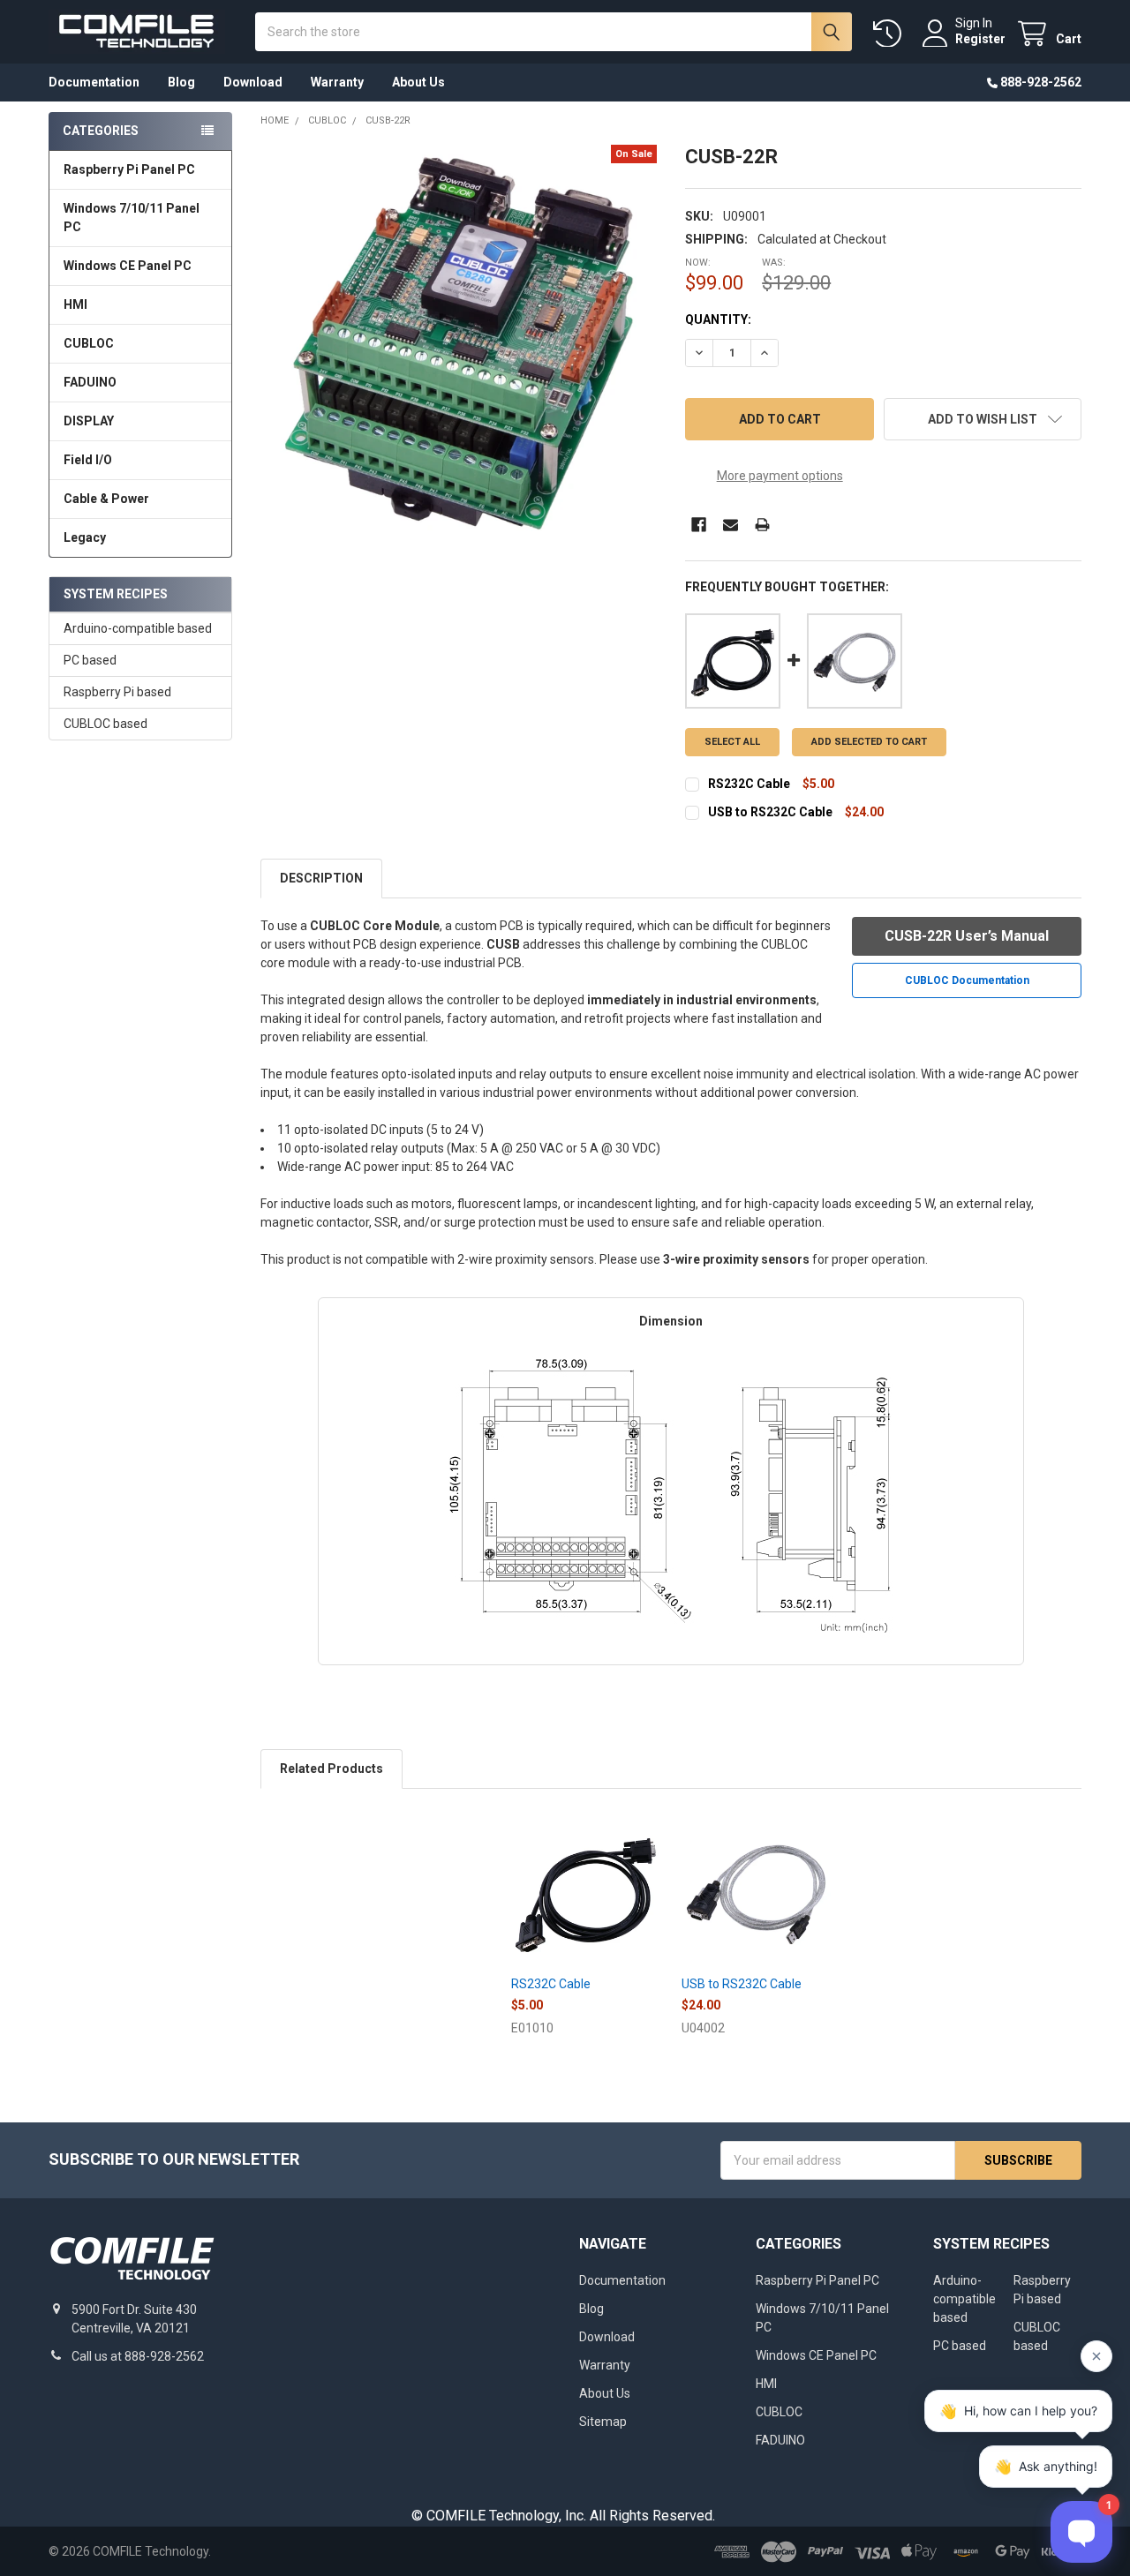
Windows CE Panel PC (128, 266)
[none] (459, 343)
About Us (418, 82)
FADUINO (90, 382)
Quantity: (718, 319)
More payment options (780, 476)
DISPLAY (89, 421)
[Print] (762, 525)
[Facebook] (699, 525)
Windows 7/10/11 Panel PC (132, 218)
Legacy (85, 537)
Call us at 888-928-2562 (138, 2356)
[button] (983, 419)
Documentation (94, 82)
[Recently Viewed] (891, 34)
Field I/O (88, 460)
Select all (732, 742)
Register (980, 39)
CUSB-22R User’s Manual (967, 936)
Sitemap (603, 2422)
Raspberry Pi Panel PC (129, 169)
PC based (90, 660)
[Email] (731, 525)
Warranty (337, 82)
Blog (181, 82)
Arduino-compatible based (138, 628)
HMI (75, 304)
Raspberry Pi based (117, 692)
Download (253, 82)
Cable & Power (106, 499)
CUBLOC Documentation (967, 980)
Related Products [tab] (331, 1769)
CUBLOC (89, 343)
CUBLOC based (105, 724)
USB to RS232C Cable (770, 812)
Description (321, 878)
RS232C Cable (749, 784)
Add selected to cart (869, 742)
